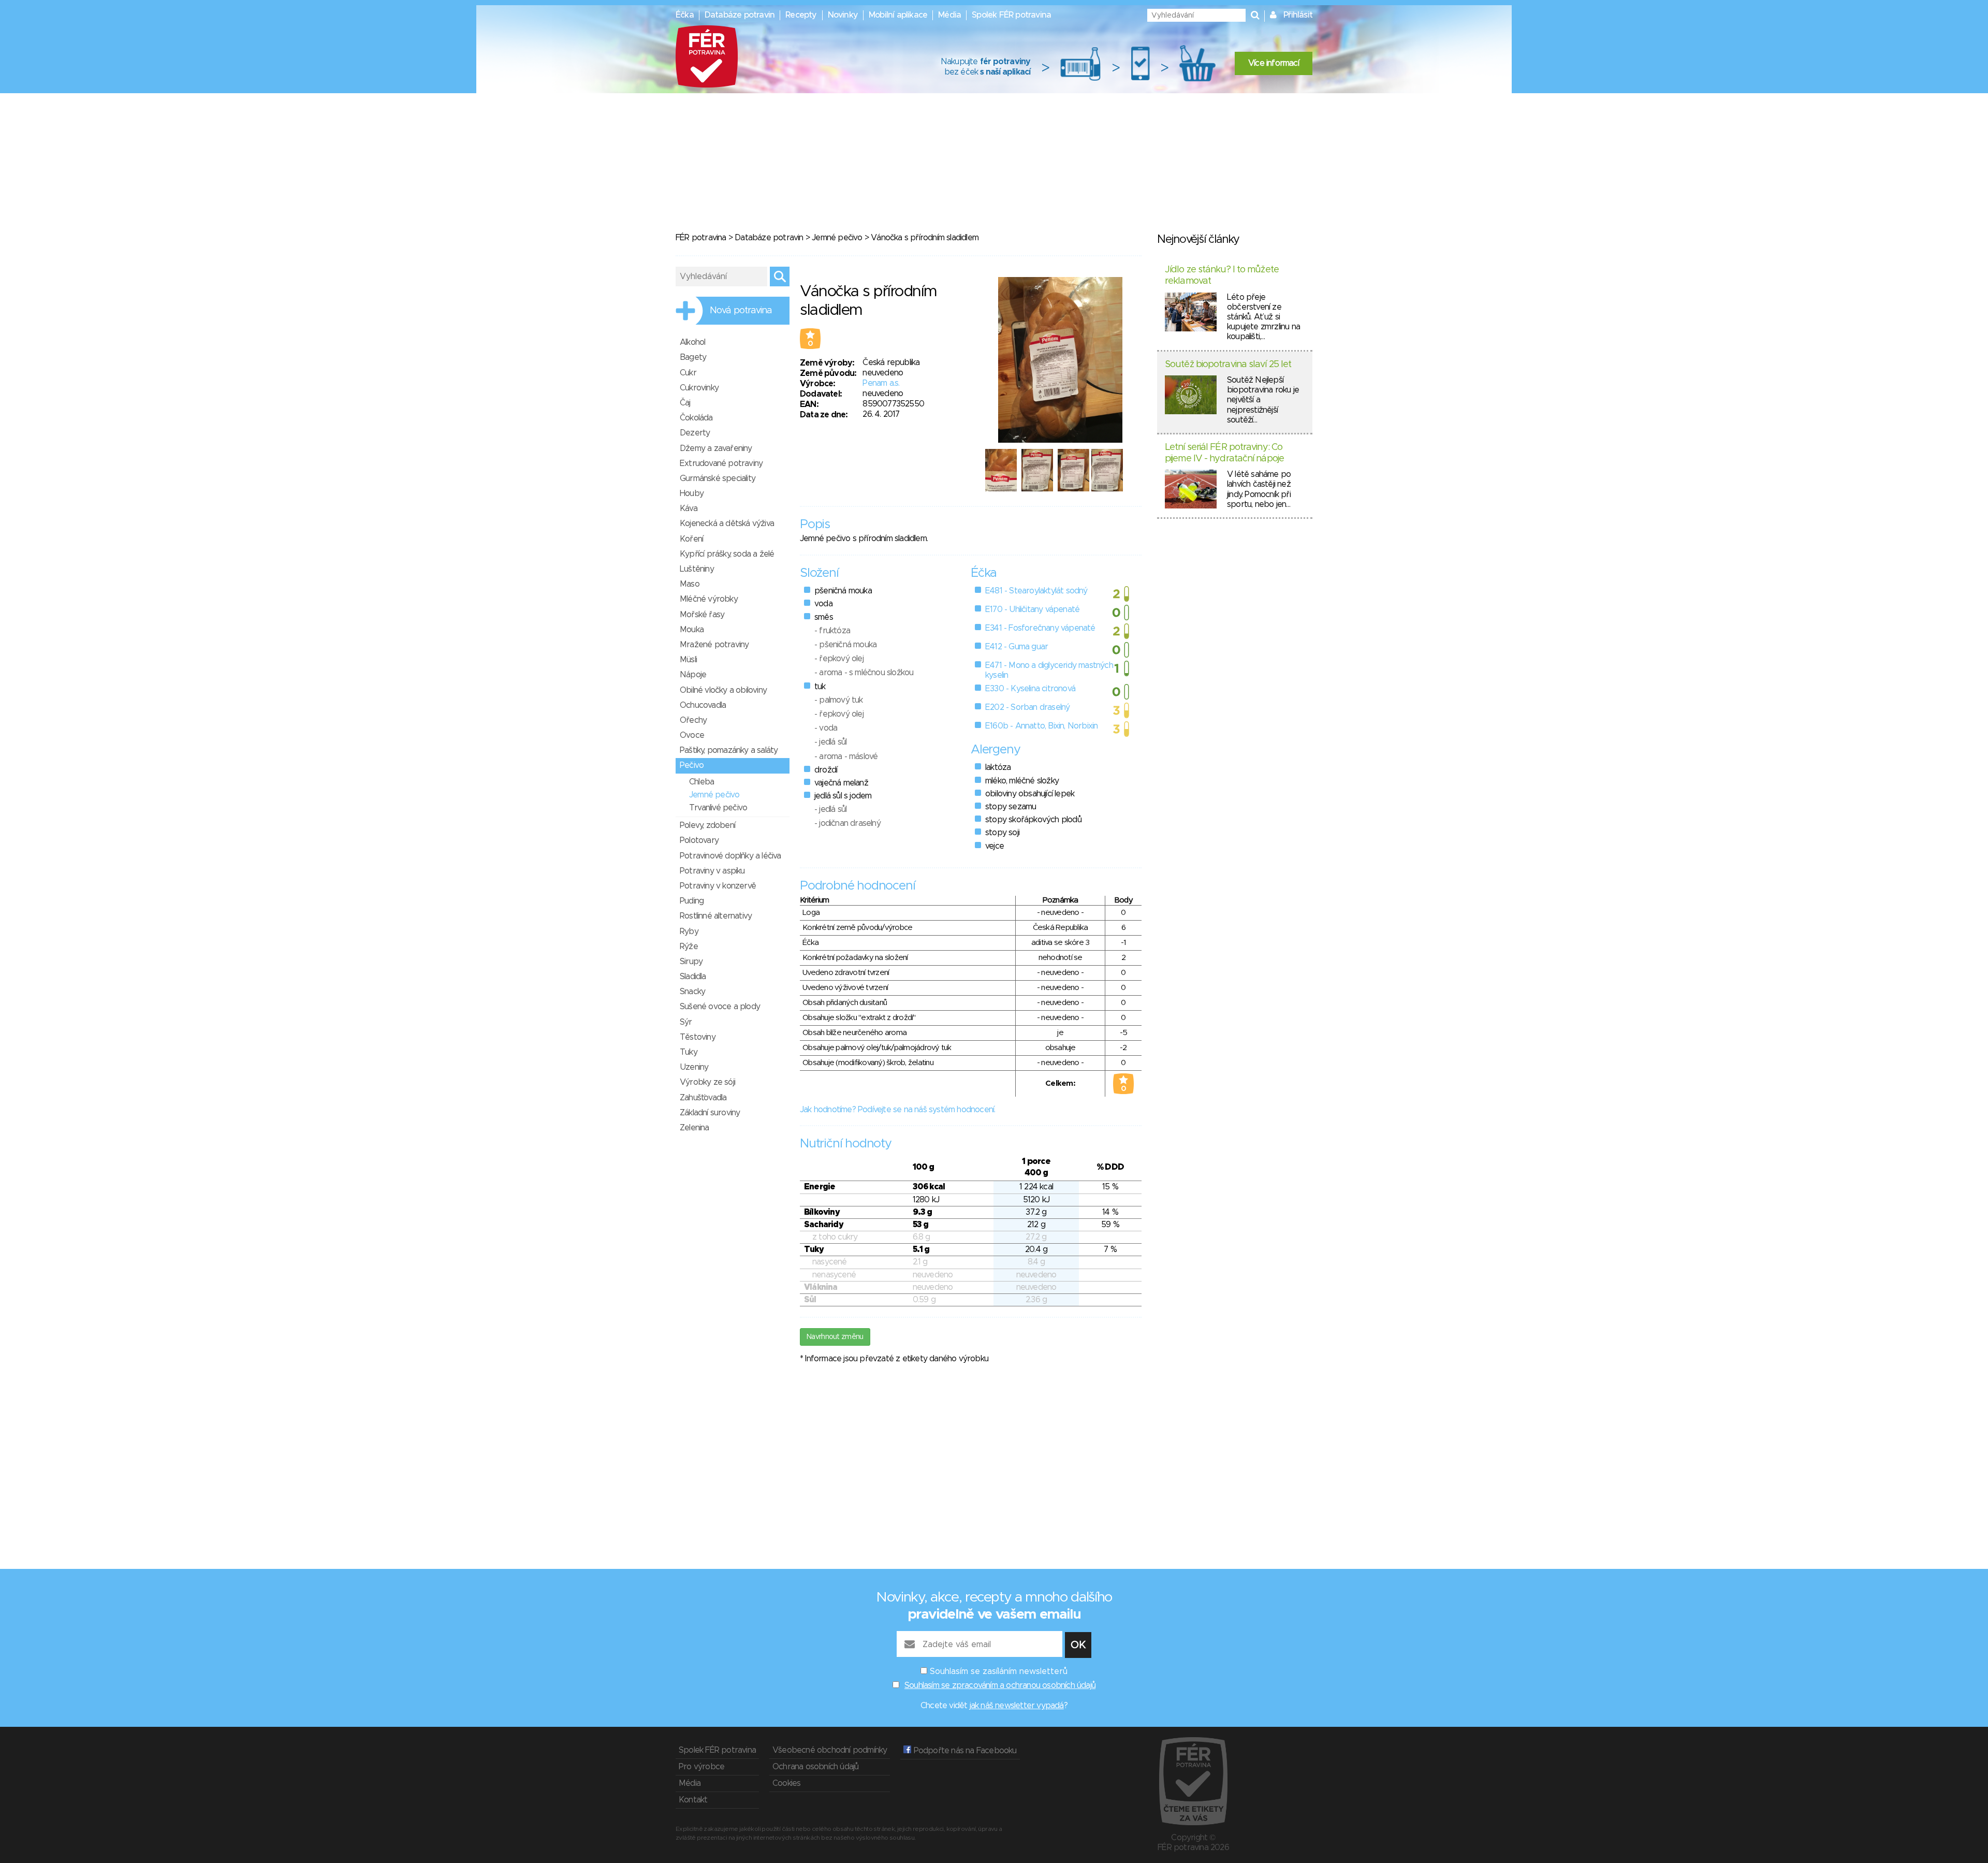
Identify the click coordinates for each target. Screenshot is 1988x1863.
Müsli (688, 660)
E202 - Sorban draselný (1027, 707)
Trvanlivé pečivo (718, 808)
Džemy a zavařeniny (716, 448)
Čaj (685, 403)
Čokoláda (696, 418)
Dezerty (695, 433)
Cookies (786, 1783)
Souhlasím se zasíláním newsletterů (999, 1671)
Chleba (701, 782)
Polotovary (699, 840)
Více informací (1274, 63)
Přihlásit (1298, 15)
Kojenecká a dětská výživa (727, 523)
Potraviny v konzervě (718, 886)
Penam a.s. (881, 383)
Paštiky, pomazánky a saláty (729, 750)
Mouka (692, 630)
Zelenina (695, 1128)
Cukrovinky (699, 388)
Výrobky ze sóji (707, 1082)
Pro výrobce (701, 1767)
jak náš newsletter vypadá (1017, 1706)
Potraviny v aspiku (712, 871)
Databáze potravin (740, 15)
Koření (691, 539)
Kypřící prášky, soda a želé (727, 554)
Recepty (801, 15)
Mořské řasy (702, 615)
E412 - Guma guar (1017, 647)
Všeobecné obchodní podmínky (830, 1750)
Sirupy (691, 962)
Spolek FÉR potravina (1011, 15)
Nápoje (693, 675)
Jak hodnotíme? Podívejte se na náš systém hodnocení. (897, 1110)
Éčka (685, 15)
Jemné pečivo (837, 238)
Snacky (692, 992)
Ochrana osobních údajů (815, 1767)
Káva (689, 508)
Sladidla (693, 977)
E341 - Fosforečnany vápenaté (1040, 628)
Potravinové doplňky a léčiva (730, 856)
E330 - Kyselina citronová (1030, 689)
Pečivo (692, 765)
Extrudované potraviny (721, 463)
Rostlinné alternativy (716, 916)
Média (949, 15)
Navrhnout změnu (835, 1337)
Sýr (686, 1022)
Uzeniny (694, 1067)
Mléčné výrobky (709, 599)
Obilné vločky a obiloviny (723, 690)
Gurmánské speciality (718, 478)
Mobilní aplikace (898, 15)
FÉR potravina (701, 238)
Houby (692, 493)
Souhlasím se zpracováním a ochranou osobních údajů (1000, 1685)
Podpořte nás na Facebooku (964, 1751)
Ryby (689, 932)
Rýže (689, 947)
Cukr (688, 373)
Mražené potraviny (714, 645)
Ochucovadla (703, 705)
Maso (690, 584)
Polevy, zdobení (707, 825)
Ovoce (692, 735)
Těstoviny (698, 1037)
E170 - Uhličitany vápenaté (1032, 609)
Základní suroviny (710, 1113)
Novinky (843, 15)
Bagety (693, 357)
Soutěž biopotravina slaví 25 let (1228, 365)
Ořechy (693, 720)
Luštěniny (697, 569)
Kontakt (693, 1800)
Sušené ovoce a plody (720, 1007)
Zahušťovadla (703, 1098)
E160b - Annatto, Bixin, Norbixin (1041, 726)
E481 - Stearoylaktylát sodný (1036, 591)
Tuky (689, 1052)
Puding (692, 901)
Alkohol (692, 342)
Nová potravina (741, 311)
